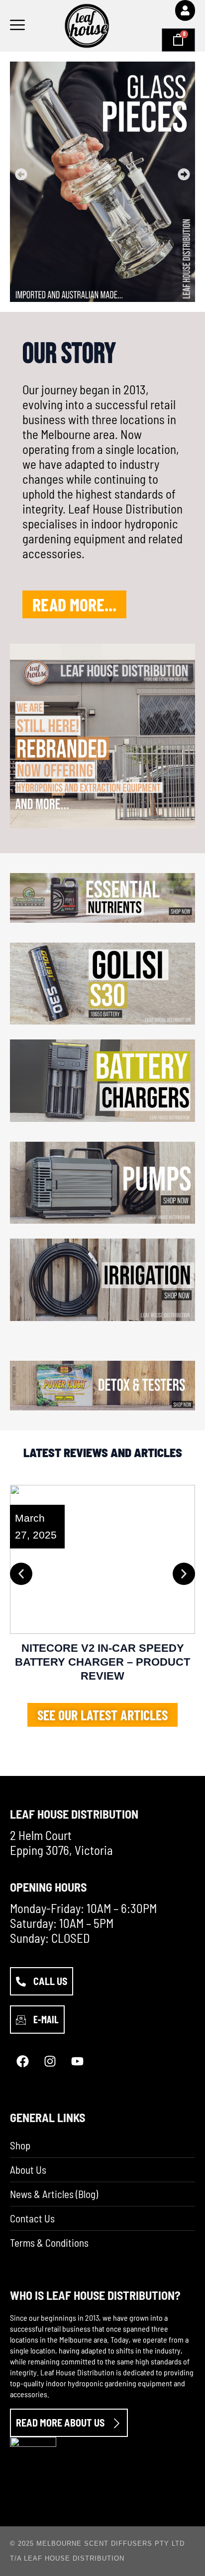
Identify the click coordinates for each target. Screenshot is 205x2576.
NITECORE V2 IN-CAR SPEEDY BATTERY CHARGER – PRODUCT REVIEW (102, 1662)
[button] (21, 175)
